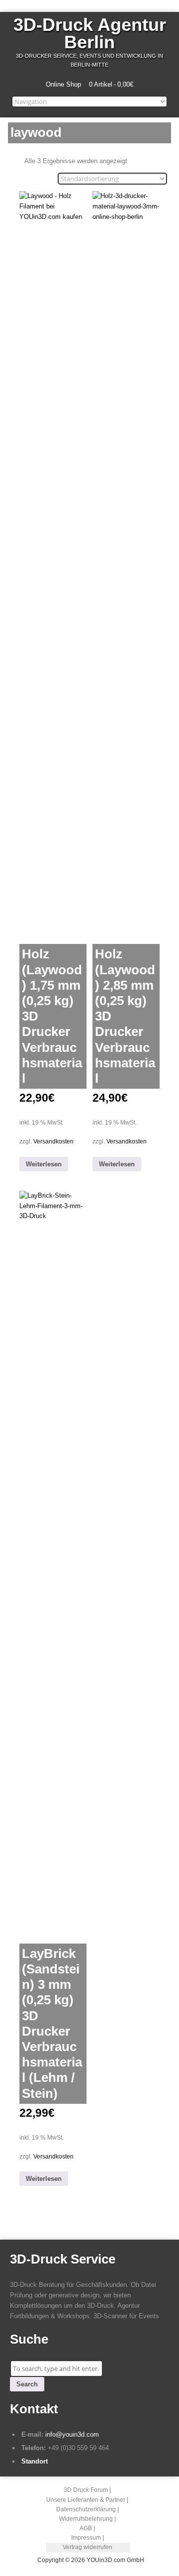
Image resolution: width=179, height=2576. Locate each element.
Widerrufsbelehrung (86, 2519)
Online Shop (63, 84)
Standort (35, 2461)
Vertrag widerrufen (88, 2547)
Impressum (86, 2538)
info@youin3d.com (72, 2434)
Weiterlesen (44, 1164)
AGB (86, 2528)
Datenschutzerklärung (86, 2509)
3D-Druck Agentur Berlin (90, 33)
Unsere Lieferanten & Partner (86, 2500)
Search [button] (27, 2384)
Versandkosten (53, 1141)
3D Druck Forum (86, 2490)
